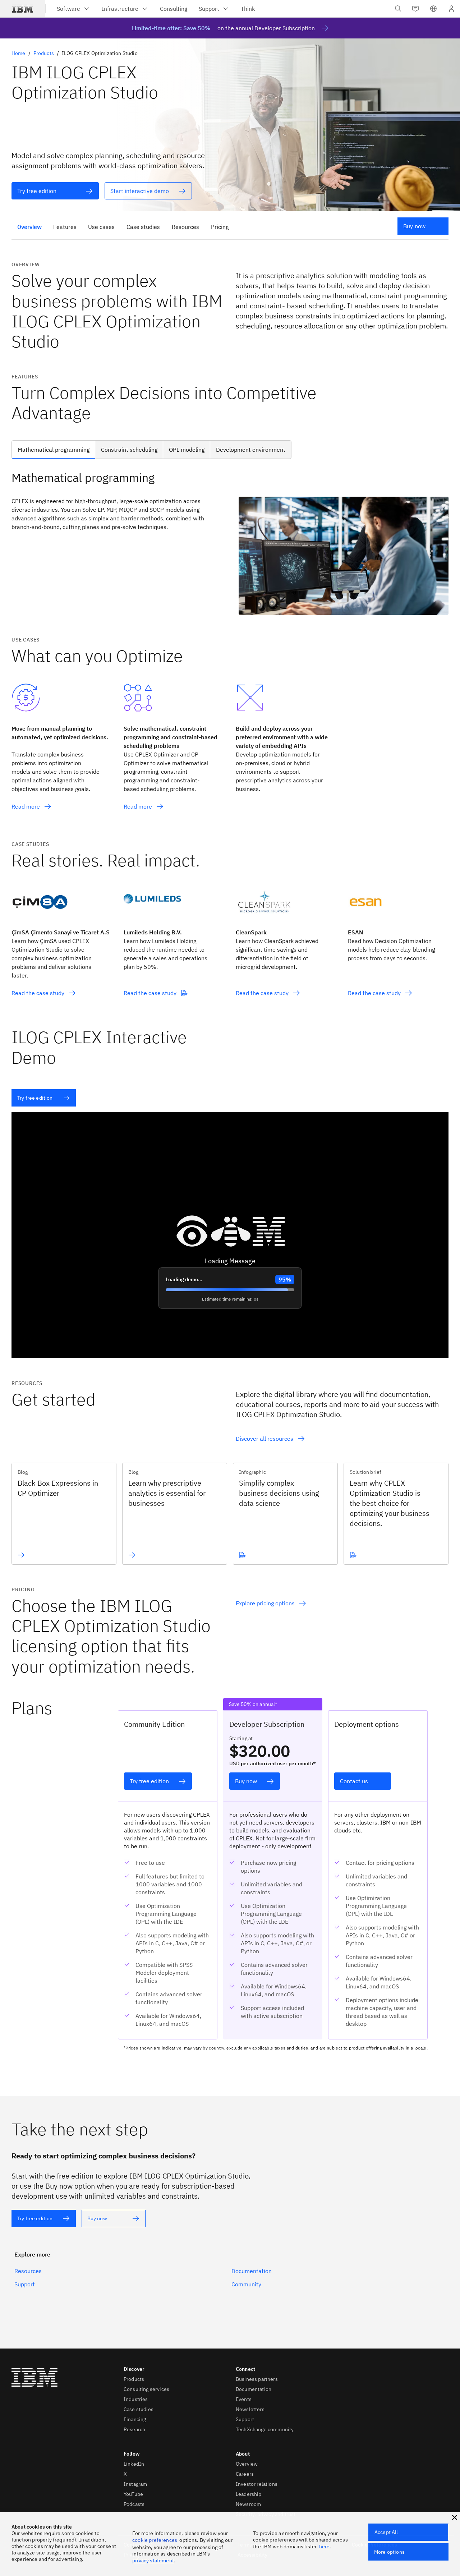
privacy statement (153, 2561)
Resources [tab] (185, 227)
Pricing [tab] (220, 227)
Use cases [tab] (101, 227)
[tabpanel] (230, 542)
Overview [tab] (29, 227)
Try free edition (35, 1098)
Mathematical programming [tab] (54, 450)
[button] (433, 9)
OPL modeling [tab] (187, 450)
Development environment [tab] (251, 450)
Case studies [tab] (143, 227)
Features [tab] (65, 227)
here (325, 2547)
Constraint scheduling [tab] (129, 450)
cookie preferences (155, 2540)
